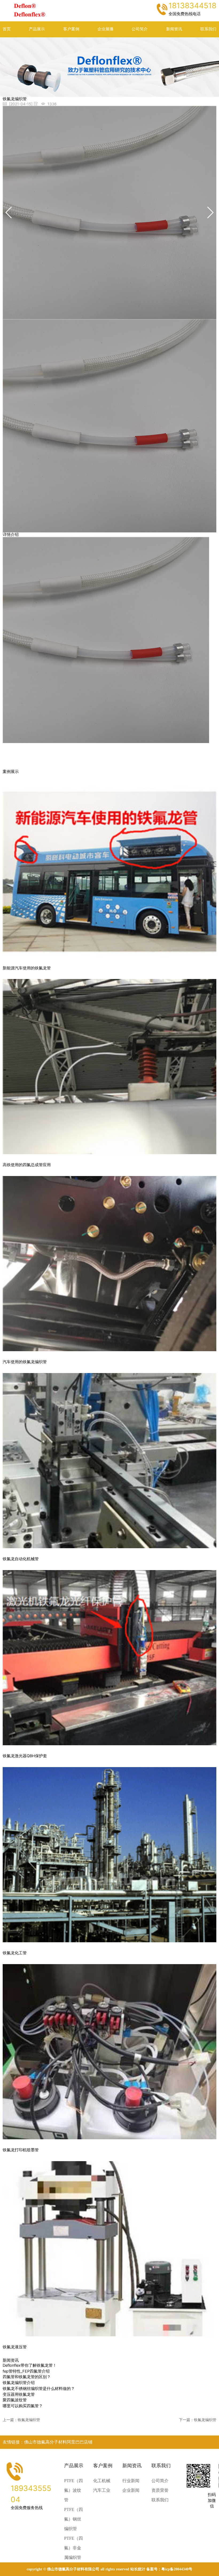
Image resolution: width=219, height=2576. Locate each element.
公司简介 (140, 29)
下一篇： (198, 2420)
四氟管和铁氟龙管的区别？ (27, 2377)
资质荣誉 (160, 2490)
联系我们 (208, 29)
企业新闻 (131, 2490)
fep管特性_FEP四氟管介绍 (26, 2371)
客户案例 (71, 29)
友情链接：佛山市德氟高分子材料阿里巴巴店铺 (48, 2442)
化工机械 (102, 2481)
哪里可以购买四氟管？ (23, 2406)
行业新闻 (131, 2481)
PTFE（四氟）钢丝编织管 (73, 2519)
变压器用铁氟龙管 (19, 2394)
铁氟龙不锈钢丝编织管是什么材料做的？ (39, 2389)
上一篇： (21, 2420)
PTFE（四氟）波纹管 (73, 2490)
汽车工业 (102, 2490)
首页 (7, 29)
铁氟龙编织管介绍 (19, 2383)
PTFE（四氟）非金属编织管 (73, 2548)
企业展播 (105, 29)
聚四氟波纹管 (15, 2400)
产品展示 (37, 29)
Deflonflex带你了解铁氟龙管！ (30, 2365)
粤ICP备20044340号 (177, 2569)
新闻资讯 (174, 29)
